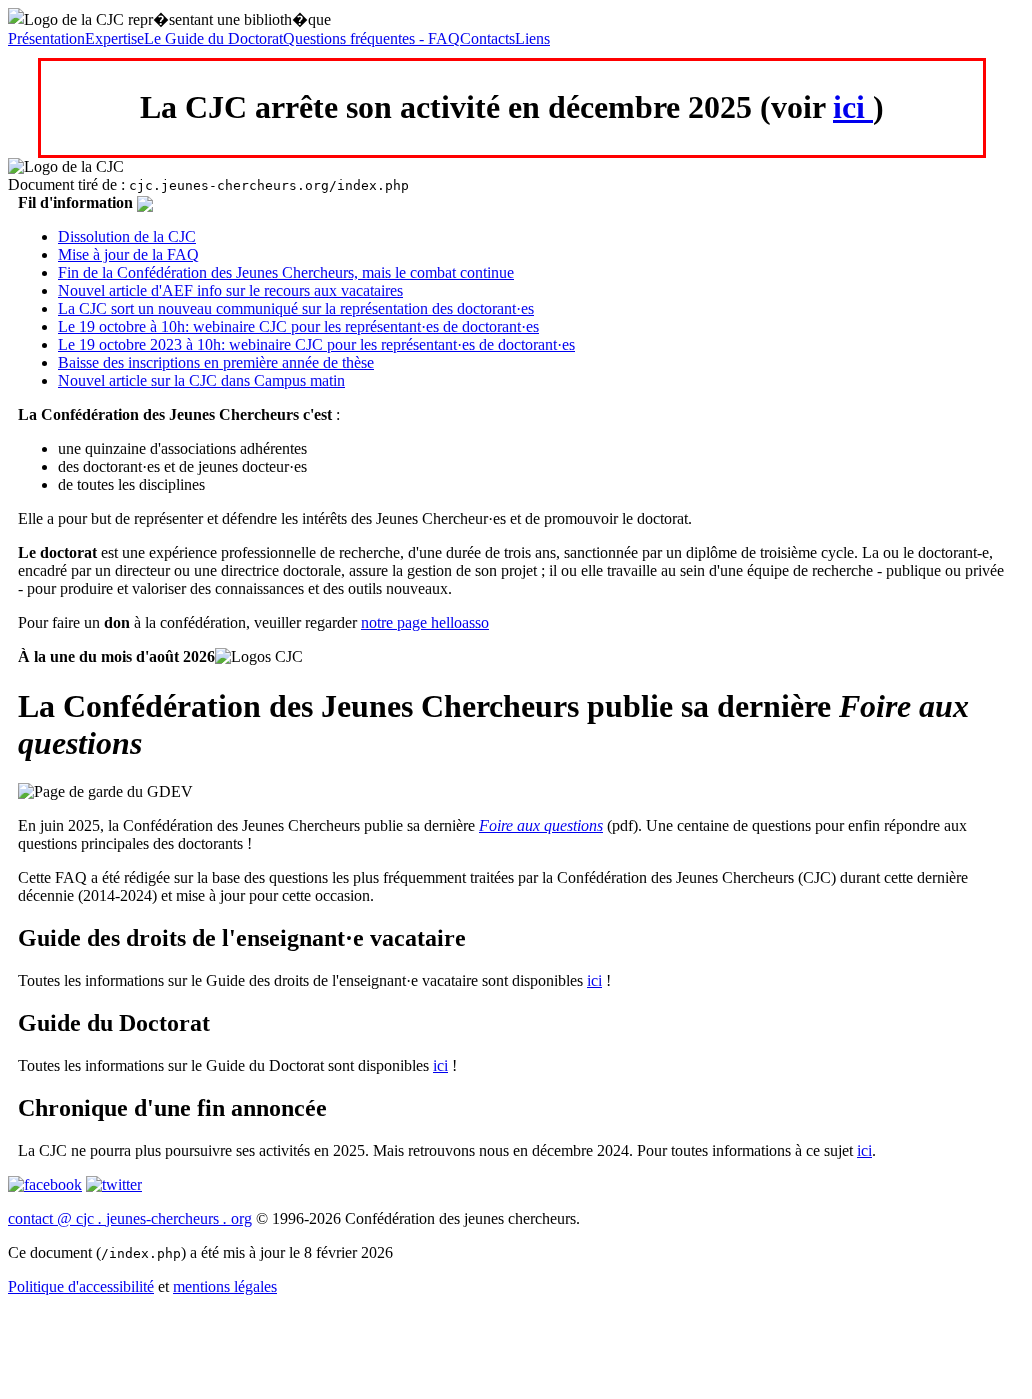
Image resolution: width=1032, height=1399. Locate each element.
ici (853, 107)
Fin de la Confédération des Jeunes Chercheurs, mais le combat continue (286, 272)
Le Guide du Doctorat (213, 38)
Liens (532, 38)
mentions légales (225, 1286)
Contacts (487, 38)
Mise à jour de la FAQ (128, 254)
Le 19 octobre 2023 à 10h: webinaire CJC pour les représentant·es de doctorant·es (316, 344)
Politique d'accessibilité (81, 1286)
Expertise (114, 38)
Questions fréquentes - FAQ (371, 38)
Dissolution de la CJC (127, 236)
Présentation (46, 38)
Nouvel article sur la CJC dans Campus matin (201, 380)
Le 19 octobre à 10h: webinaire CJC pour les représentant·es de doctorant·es (298, 326)
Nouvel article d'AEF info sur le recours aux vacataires (230, 290)
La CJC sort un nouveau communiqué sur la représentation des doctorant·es (296, 308)
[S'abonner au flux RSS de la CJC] (145, 202)
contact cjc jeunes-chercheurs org (130, 1218)
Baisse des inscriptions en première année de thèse (216, 362)
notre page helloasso (425, 622)
